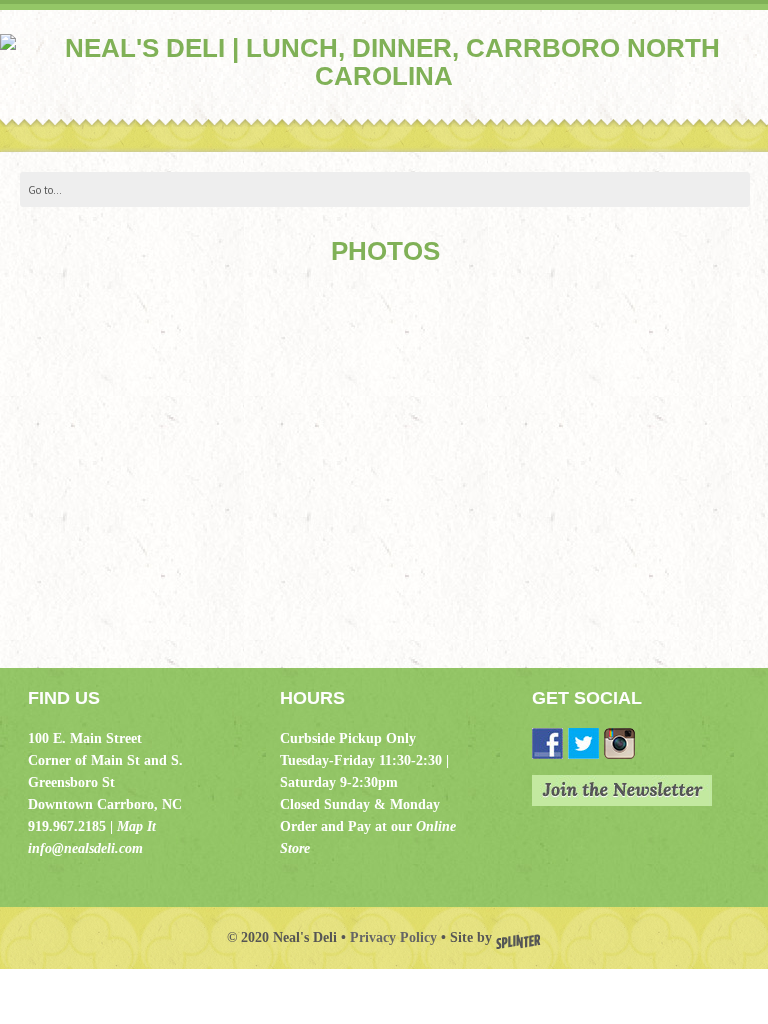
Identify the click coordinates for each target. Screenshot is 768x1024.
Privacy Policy (393, 937)
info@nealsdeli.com (85, 848)
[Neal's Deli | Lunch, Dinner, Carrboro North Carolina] (384, 76)
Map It (136, 826)
